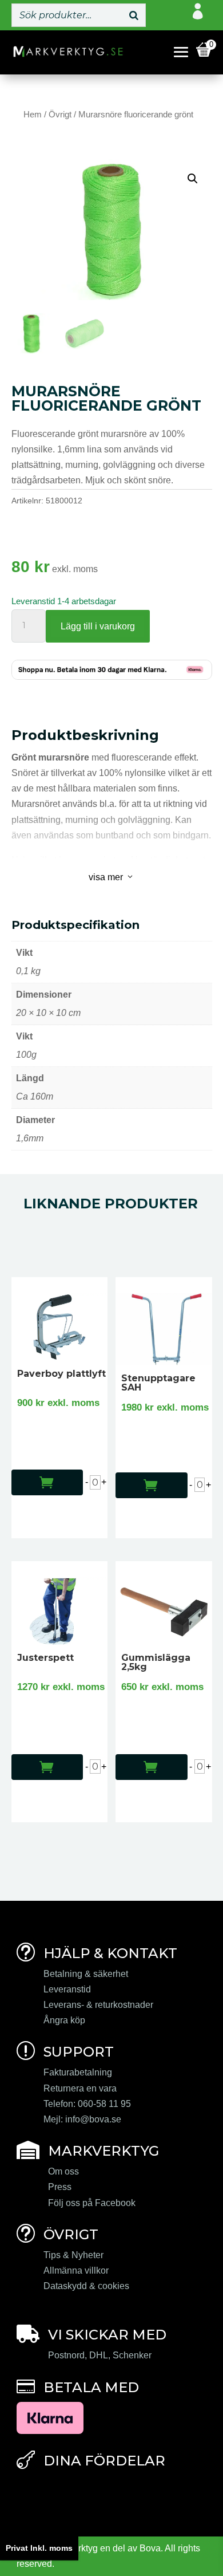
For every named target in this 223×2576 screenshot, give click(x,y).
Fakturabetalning (78, 2072)
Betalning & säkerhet (86, 1974)
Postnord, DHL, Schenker (100, 2355)
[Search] (134, 15)
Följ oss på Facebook (92, 2203)
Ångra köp (64, 2020)
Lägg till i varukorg (98, 626)
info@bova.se (93, 2119)
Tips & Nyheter (73, 2255)
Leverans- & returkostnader (98, 2005)
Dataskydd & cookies (86, 2286)
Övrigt (60, 115)
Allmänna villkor (76, 2270)
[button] (193, 179)
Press (60, 2187)
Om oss (63, 2171)
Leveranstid (67, 1989)
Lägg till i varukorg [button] (37, 1474)
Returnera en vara (80, 2088)
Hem (33, 115)
